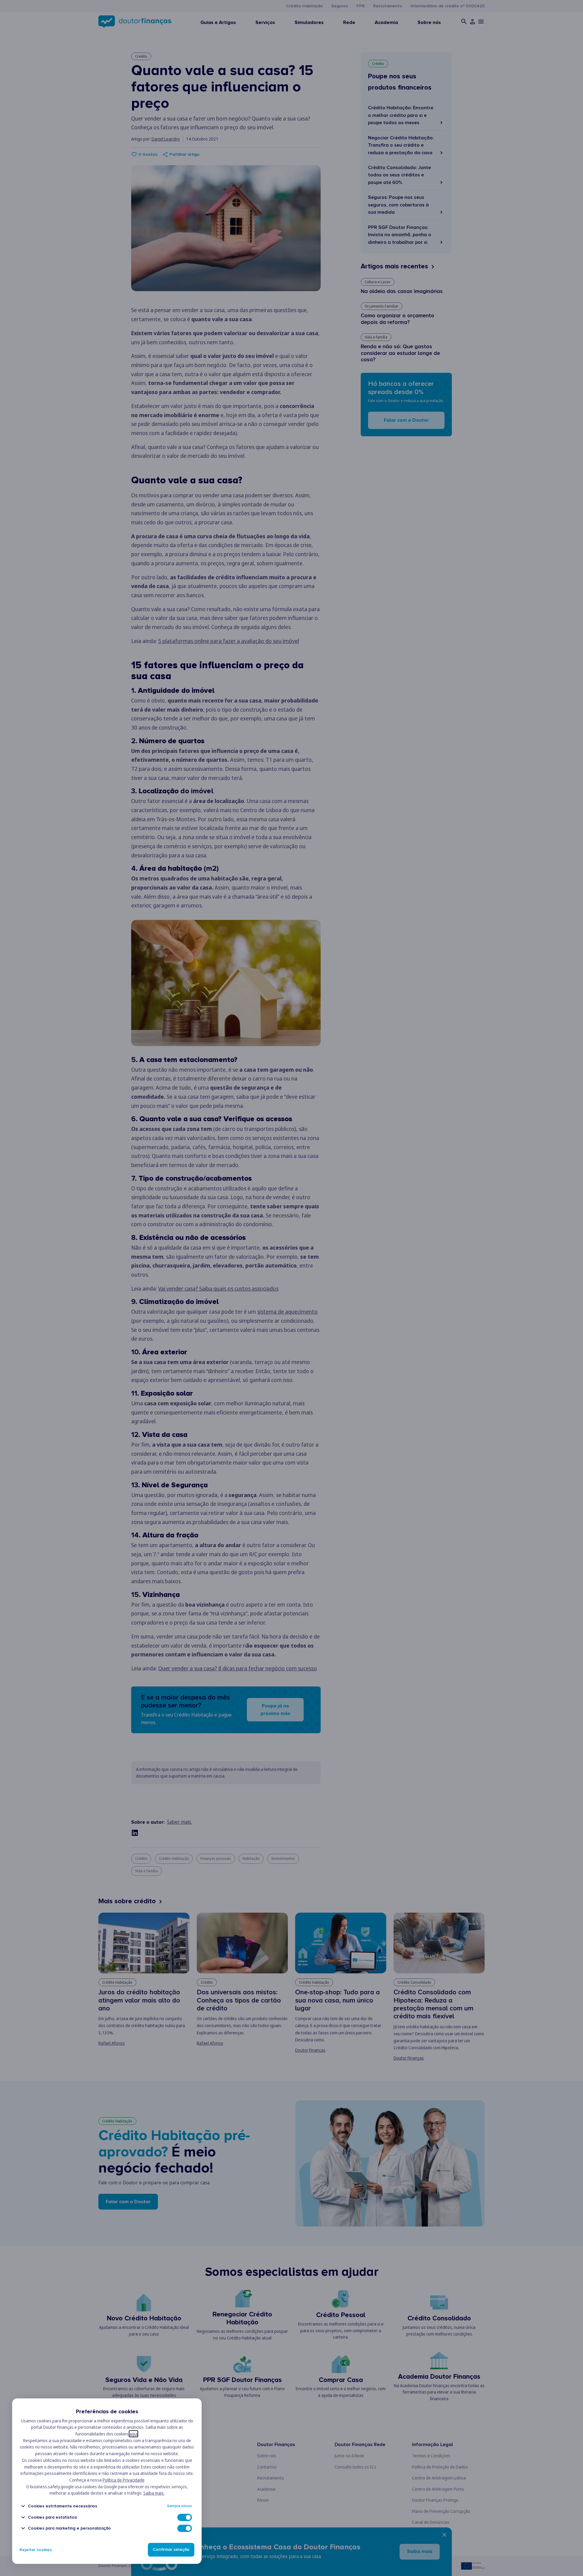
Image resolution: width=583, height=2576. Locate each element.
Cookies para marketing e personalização (69, 2528)
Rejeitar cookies (36, 2550)
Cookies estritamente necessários (63, 2506)
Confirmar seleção (171, 2550)
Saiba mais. (154, 2493)
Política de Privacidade (124, 2480)
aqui (133, 2434)
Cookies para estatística (52, 2517)
